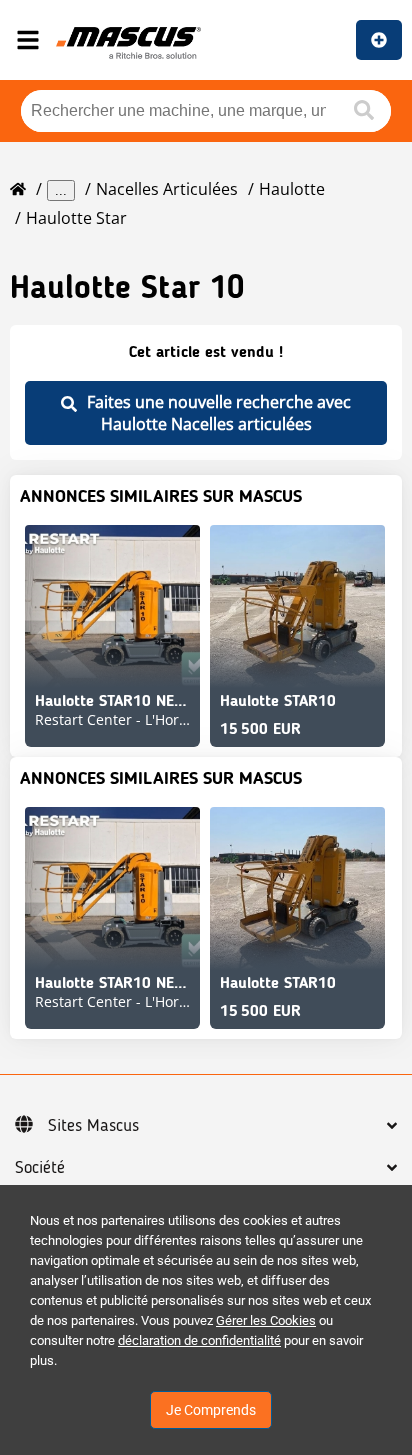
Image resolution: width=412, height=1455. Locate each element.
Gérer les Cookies (266, 1320)
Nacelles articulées (167, 189)
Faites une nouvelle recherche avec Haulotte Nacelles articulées (219, 413)
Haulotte (292, 189)
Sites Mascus (93, 1126)
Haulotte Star (76, 218)
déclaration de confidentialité (199, 1340)
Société (40, 1168)
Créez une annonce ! (379, 40)
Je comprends (211, 1410)
